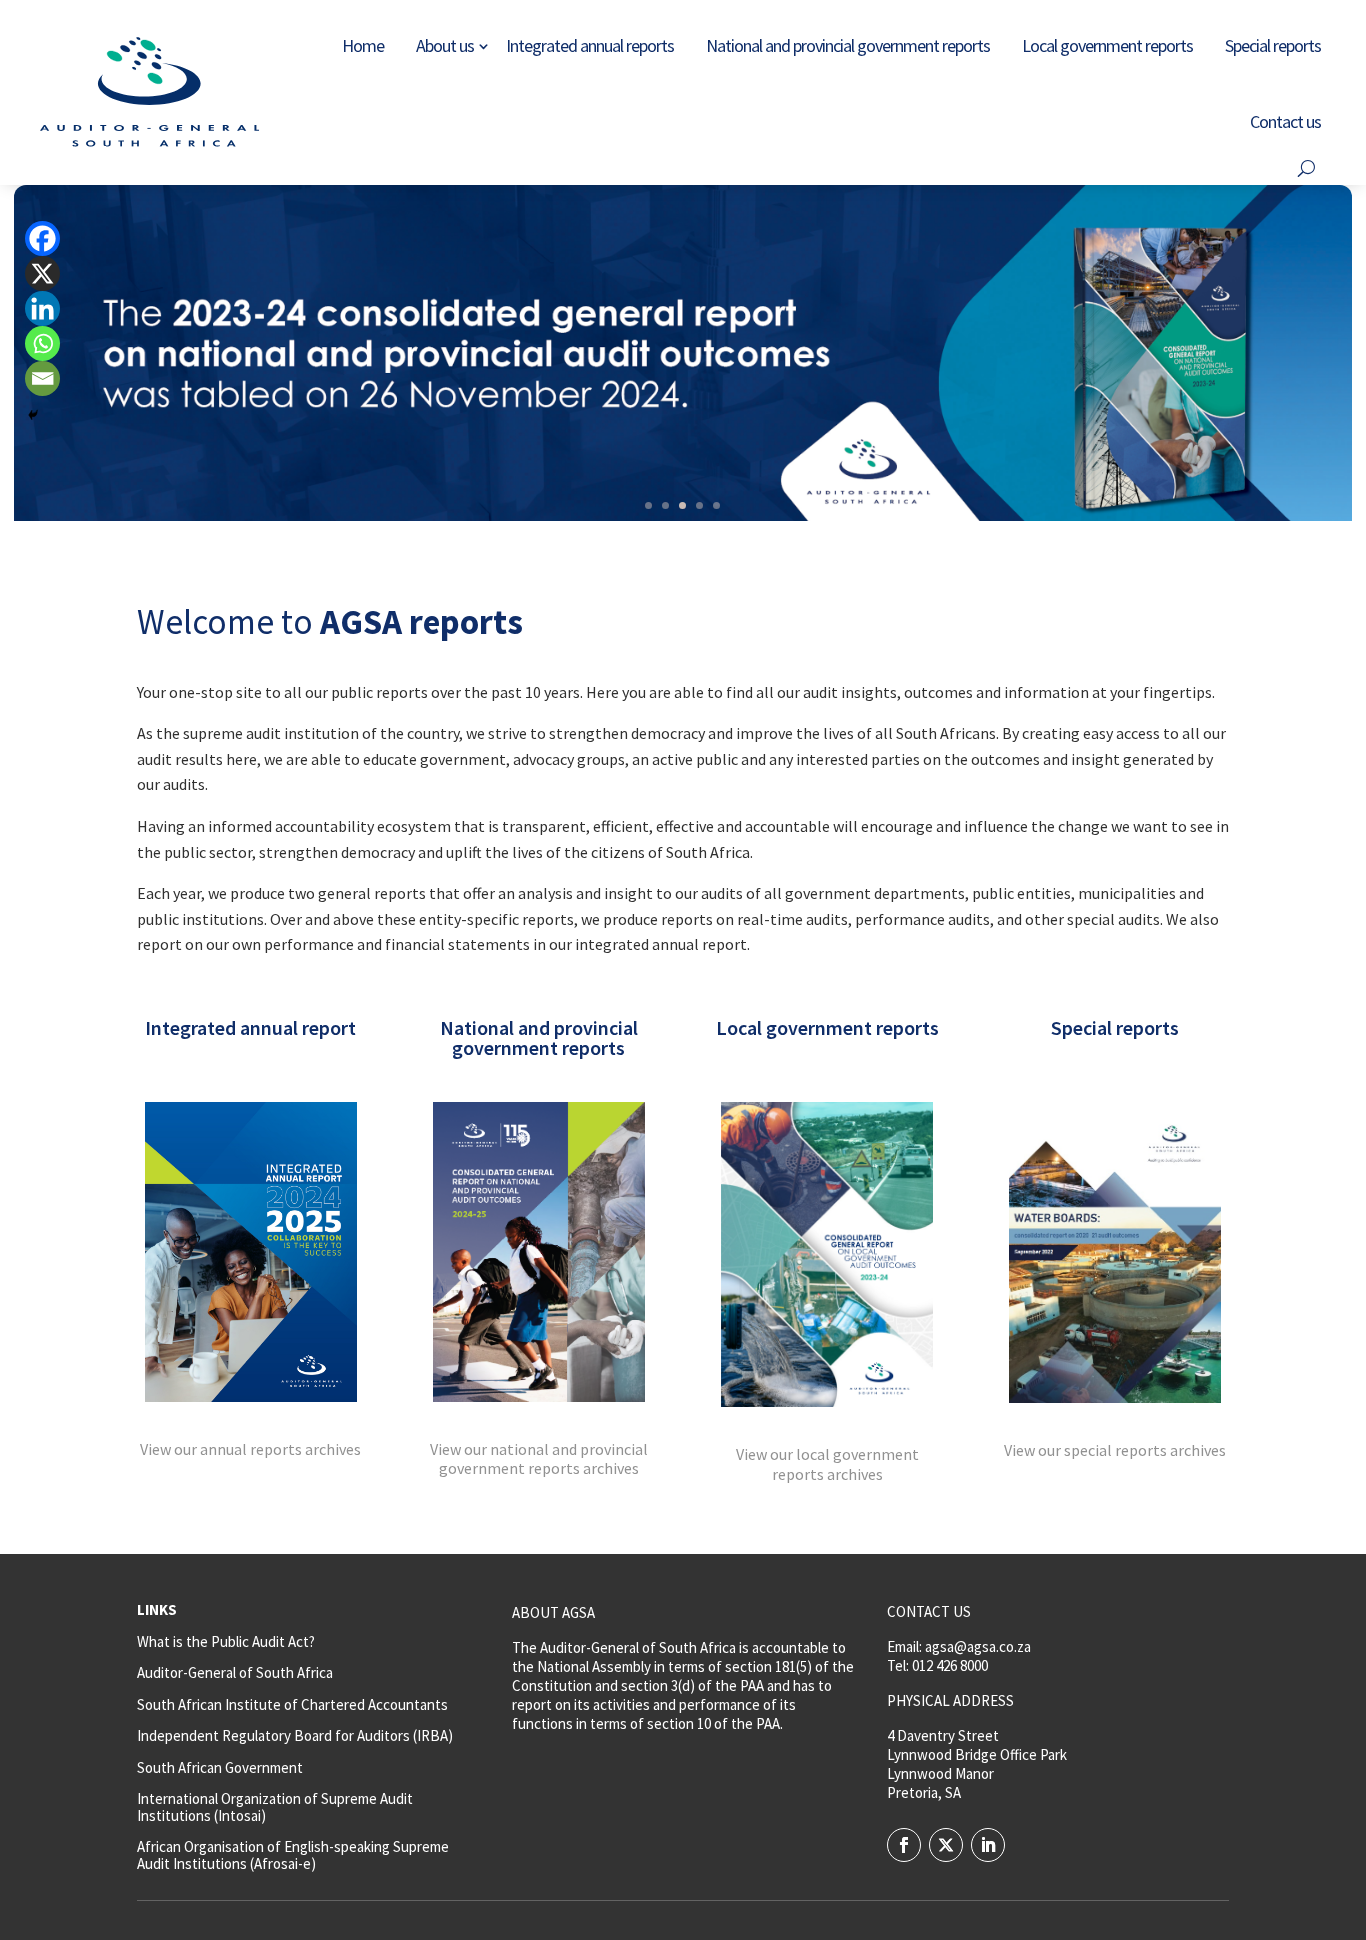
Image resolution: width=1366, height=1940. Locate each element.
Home (363, 45)
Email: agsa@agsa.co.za (959, 1646)
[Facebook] (42, 238)
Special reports (1273, 45)
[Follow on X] (946, 1845)
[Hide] (33, 415)
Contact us (1285, 121)
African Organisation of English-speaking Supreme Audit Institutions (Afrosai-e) (293, 1855)
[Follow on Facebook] (904, 1845)
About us (445, 45)
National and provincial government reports (848, 45)
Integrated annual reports (590, 45)
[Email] (42, 378)
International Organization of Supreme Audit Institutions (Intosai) (275, 1807)
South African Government (220, 1767)
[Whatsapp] (42, 343)
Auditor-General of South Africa (235, 1672)
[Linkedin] (42, 308)
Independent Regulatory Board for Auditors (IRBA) (295, 1735)
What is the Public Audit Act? (226, 1641)
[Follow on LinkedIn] (988, 1845)
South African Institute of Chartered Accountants (292, 1704)
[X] (42, 273)
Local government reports (1107, 45)
